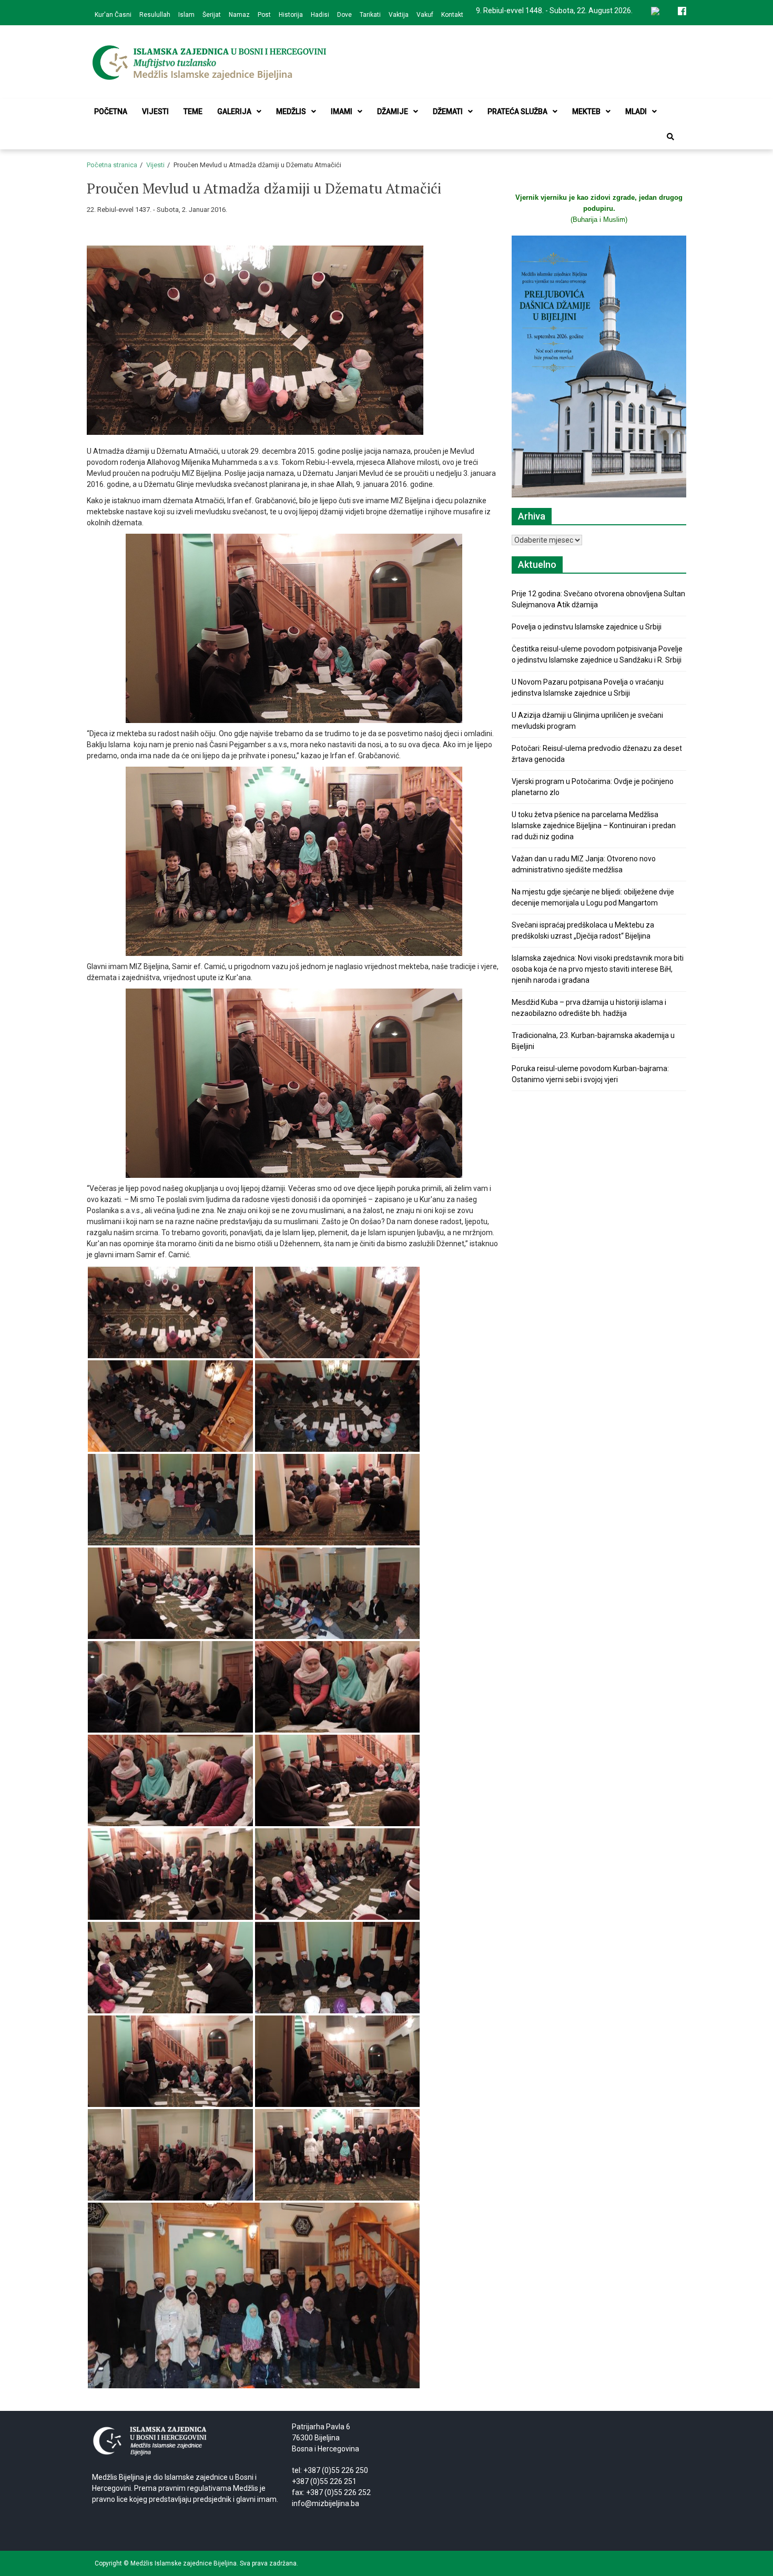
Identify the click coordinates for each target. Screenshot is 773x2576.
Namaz (239, 15)
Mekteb (586, 111)
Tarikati (370, 15)
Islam (186, 15)
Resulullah (155, 15)
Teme (193, 111)
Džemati (448, 111)
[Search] (670, 137)
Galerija (234, 111)
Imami (342, 111)
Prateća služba (517, 111)
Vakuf (425, 15)
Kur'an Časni (113, 15)
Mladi (636, 111)
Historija (291, 15)
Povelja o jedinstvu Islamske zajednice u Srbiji (587, 627)
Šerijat (212, 15)
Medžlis (291, 111)
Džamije (393, 111)
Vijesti (155, 111)
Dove (344, 15)
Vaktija (399, 15)
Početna (111, 111)
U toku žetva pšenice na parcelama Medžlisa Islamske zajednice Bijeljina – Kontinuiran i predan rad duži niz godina (594, 826)
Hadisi (320, 15)
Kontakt (452, 15)
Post (264, 15)
